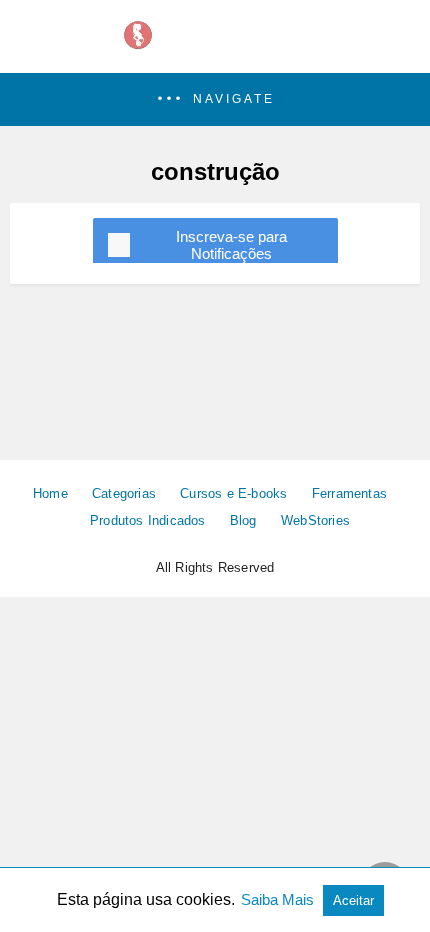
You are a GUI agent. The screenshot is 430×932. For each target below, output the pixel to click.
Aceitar (353, 900)
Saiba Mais (279, 899)
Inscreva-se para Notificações (231, 245)
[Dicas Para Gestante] (215, 46)
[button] (215, 99)
